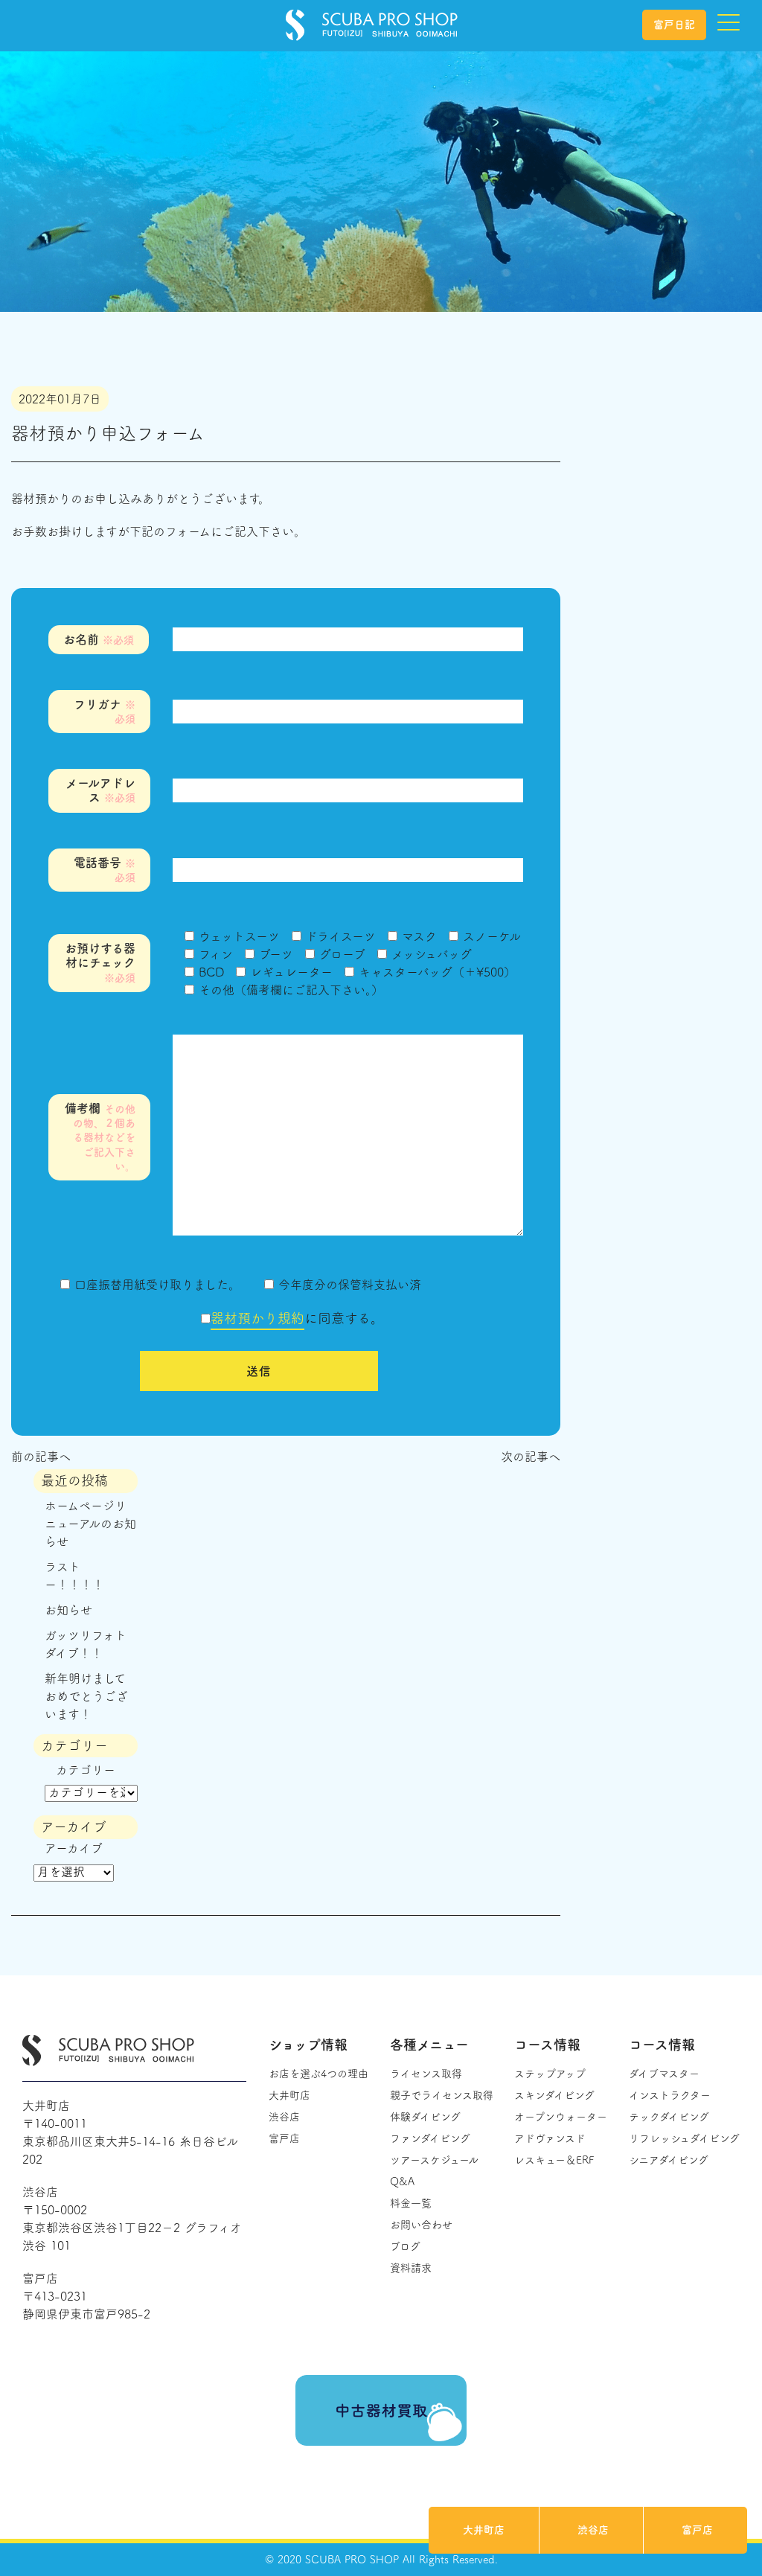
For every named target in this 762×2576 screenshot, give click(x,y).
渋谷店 (593, 2530)
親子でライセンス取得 (442, 2095)
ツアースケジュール (434, 2160)
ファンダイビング (430, 2138)
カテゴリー (86, 1770)
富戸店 (697, 2530)
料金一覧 (411, 2203)
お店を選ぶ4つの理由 (318, 2074)
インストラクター (670, 2095)
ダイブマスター (664, 2074)
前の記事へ (41, 1457)
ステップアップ (550, 2074)
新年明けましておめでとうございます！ (86, 1696)
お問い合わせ (421, 2225)
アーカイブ (74, 1848)
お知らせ (68, 1610)
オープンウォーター (561, 2117)
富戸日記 (674, 25)
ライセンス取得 (426, 2074)
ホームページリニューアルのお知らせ (90, 1524)
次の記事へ (531, 1457)
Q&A (402, 2182)
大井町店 (484, 2530)
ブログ (405, 2246)
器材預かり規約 (257, 1318)
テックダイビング (669, 2117)
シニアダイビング (669, 2160)
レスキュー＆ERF (554, 2160)
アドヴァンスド (550, 2138)
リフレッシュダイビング (684, 2138)
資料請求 (411, 2268)
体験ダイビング (425, 2117)
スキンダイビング (554, 2095)
